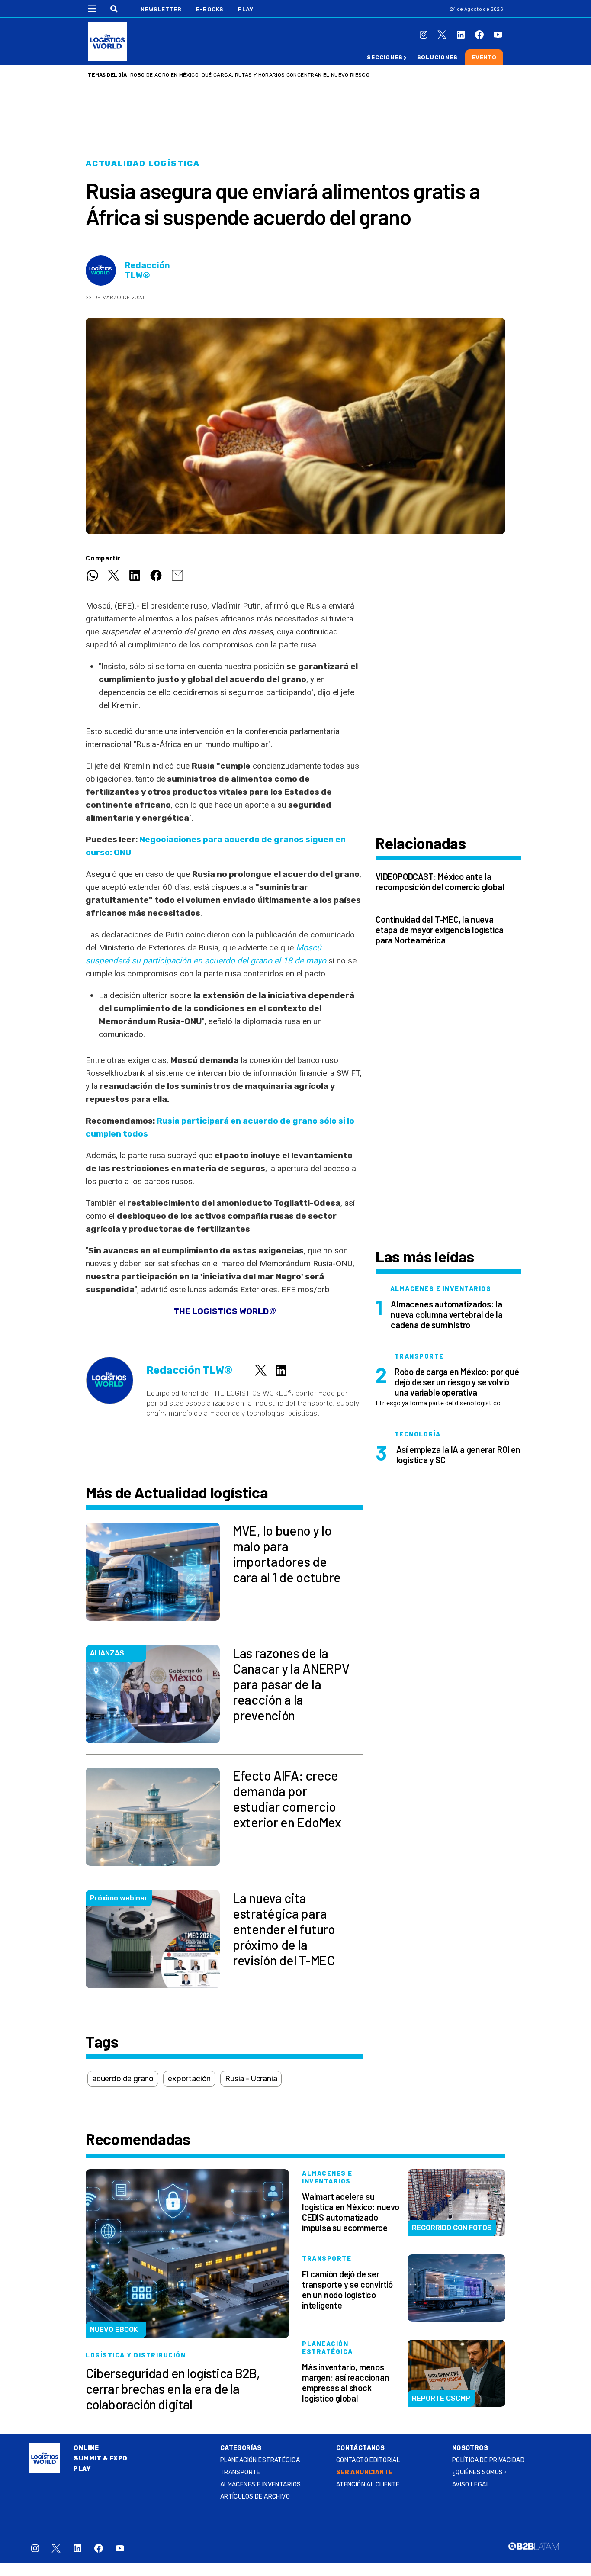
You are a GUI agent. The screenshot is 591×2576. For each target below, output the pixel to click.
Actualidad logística (143, 164)
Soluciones (437, 57)
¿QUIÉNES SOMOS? (479, 2472)
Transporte (240, 2472)
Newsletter (161, 9)
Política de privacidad (488, 2460)
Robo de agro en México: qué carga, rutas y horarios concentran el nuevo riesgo (250, 75)
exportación (189, 2079)
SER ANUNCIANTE (365, 2472)
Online (86, 2448)
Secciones (385, 57)
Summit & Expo (100, 2458)
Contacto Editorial (368, 2460)
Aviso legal (471, 2484)
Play (246, 9)
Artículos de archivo (255, 2497)
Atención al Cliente (368, 2484)
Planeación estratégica (260, 2460)
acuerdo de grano (123, 2079)
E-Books (210, 9)
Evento (484, 57)
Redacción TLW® (147, 270)
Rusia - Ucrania (251, 2079)
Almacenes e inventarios (261, 2484)
